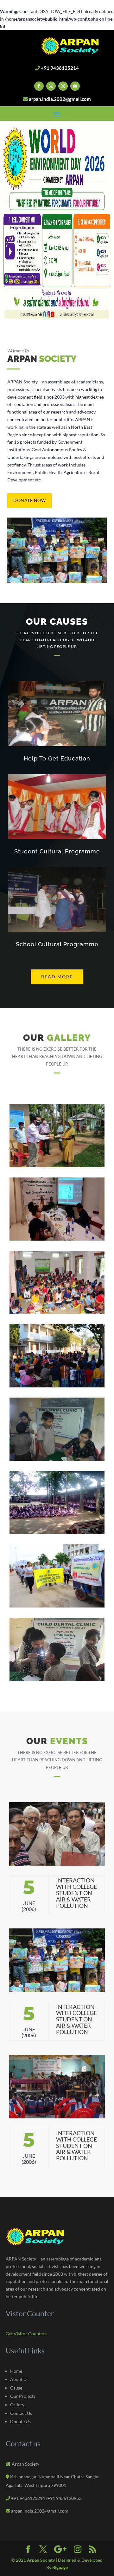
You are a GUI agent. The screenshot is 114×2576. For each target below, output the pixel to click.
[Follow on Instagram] (63, 86)
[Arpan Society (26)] (57, 1679)
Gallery (17, 2405)
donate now (29, 500)
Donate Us (20, 2421)
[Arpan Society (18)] (57, 1239)
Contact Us (21, 2413)
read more (57, 977)
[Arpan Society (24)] (57, 1533)
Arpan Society (41, 2560)
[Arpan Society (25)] (57, 1606)
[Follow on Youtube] (75, 86)
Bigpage (60, 2567)
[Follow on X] (51, 86)
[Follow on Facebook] (39, 86)
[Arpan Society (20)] (57, 1386)
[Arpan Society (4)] (57, 1166)
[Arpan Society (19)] (57, 1312)
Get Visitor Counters (26, 2334)
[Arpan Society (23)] (57, 1459)
